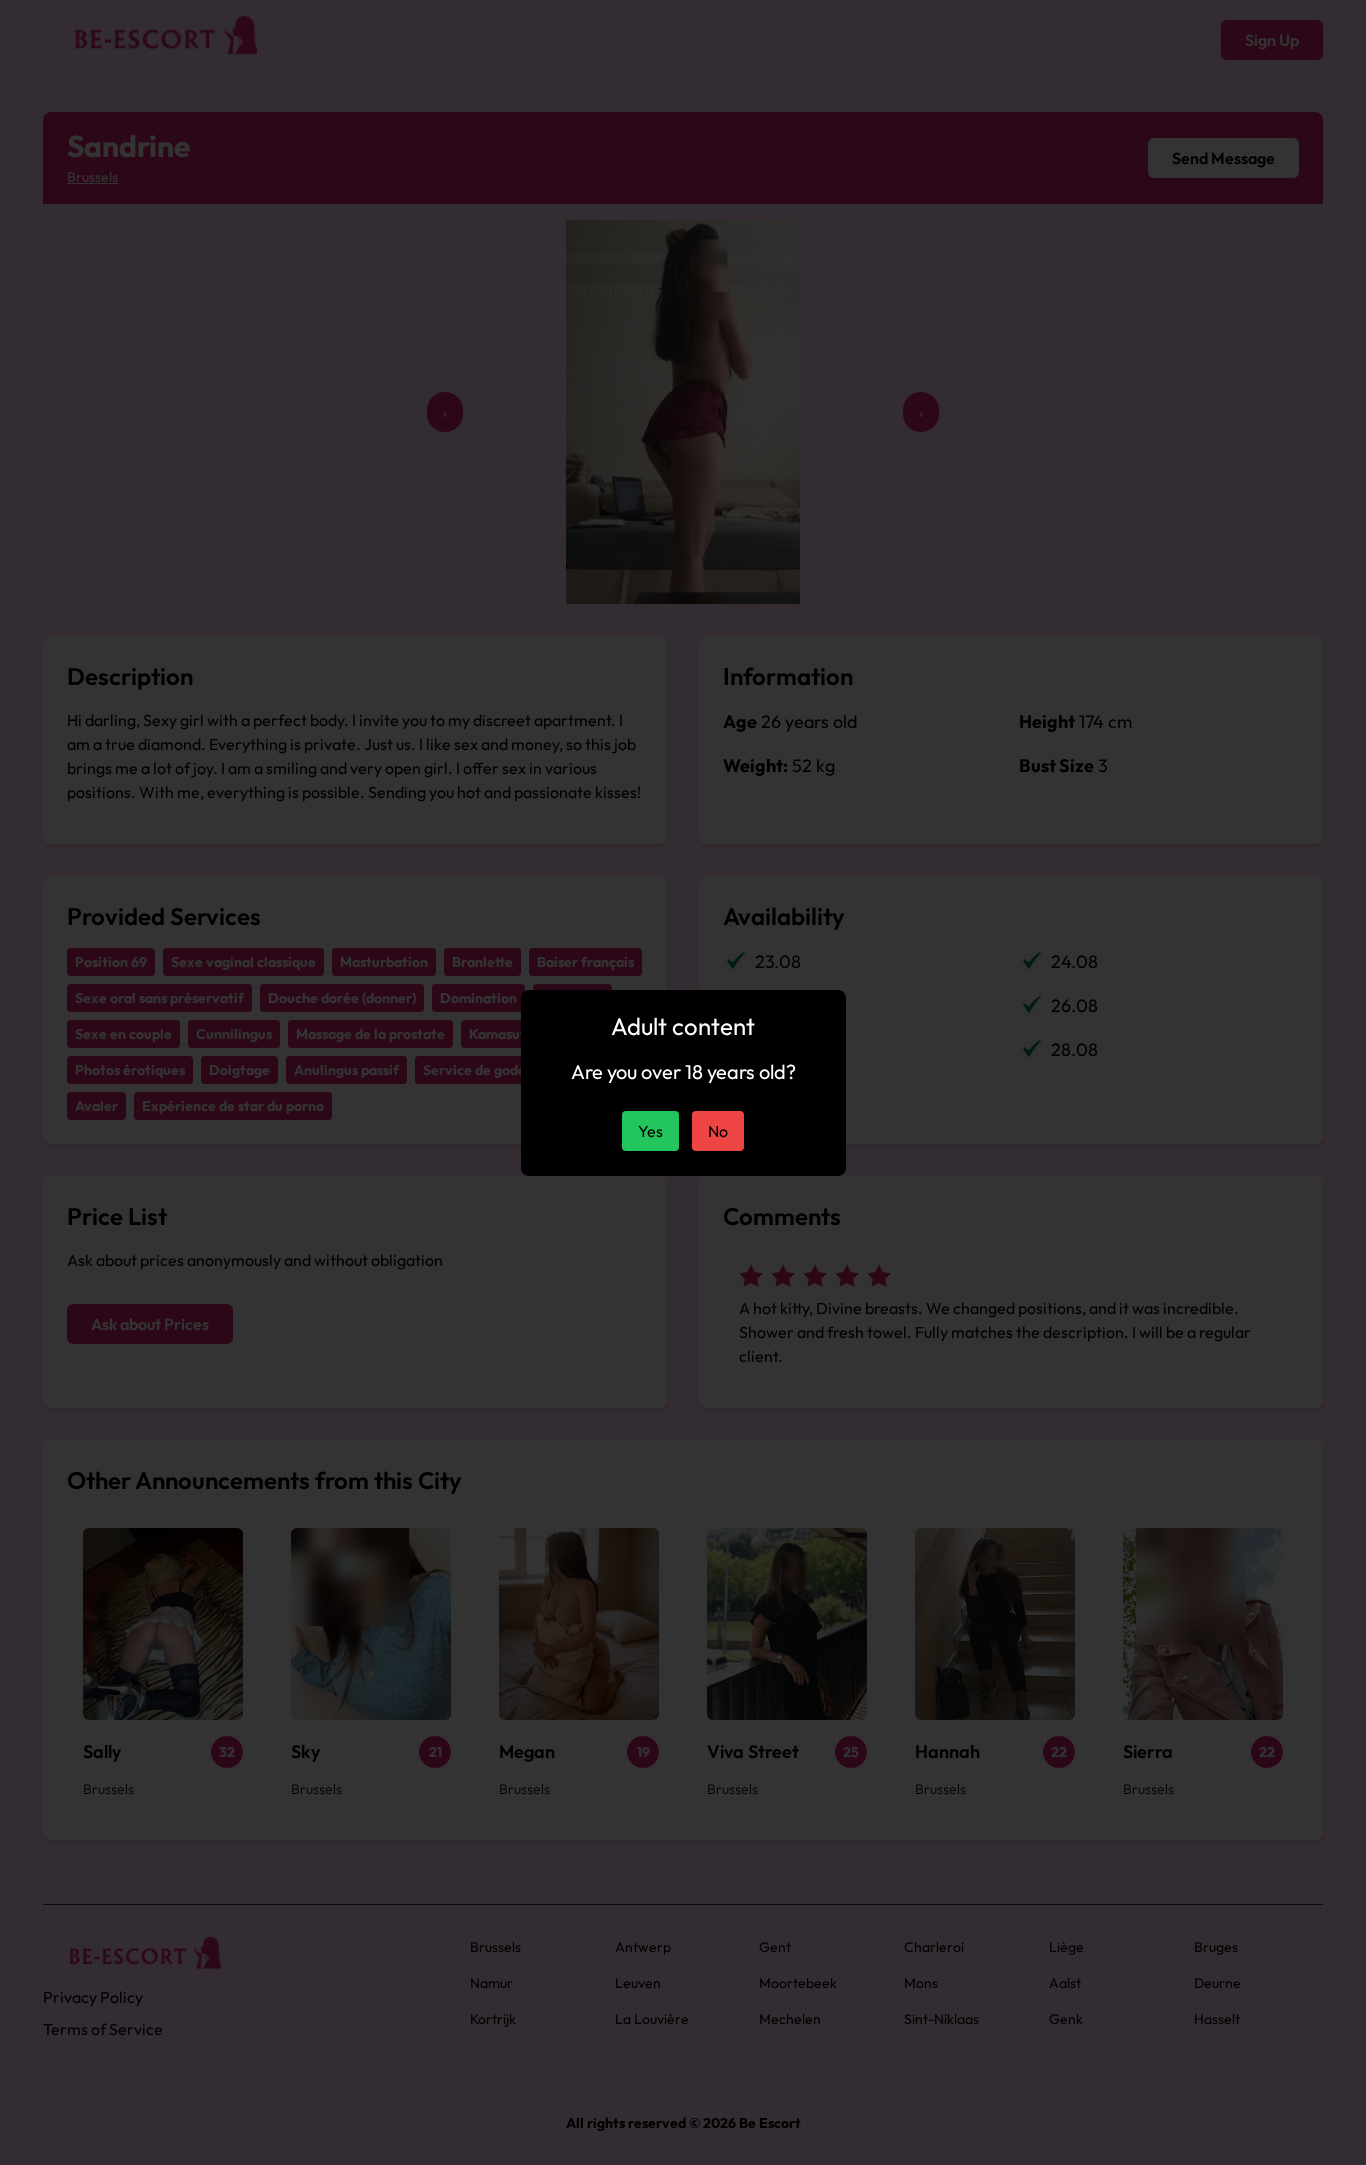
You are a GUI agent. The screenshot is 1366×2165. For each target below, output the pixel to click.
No (718, 1131)
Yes (650, 1131)
